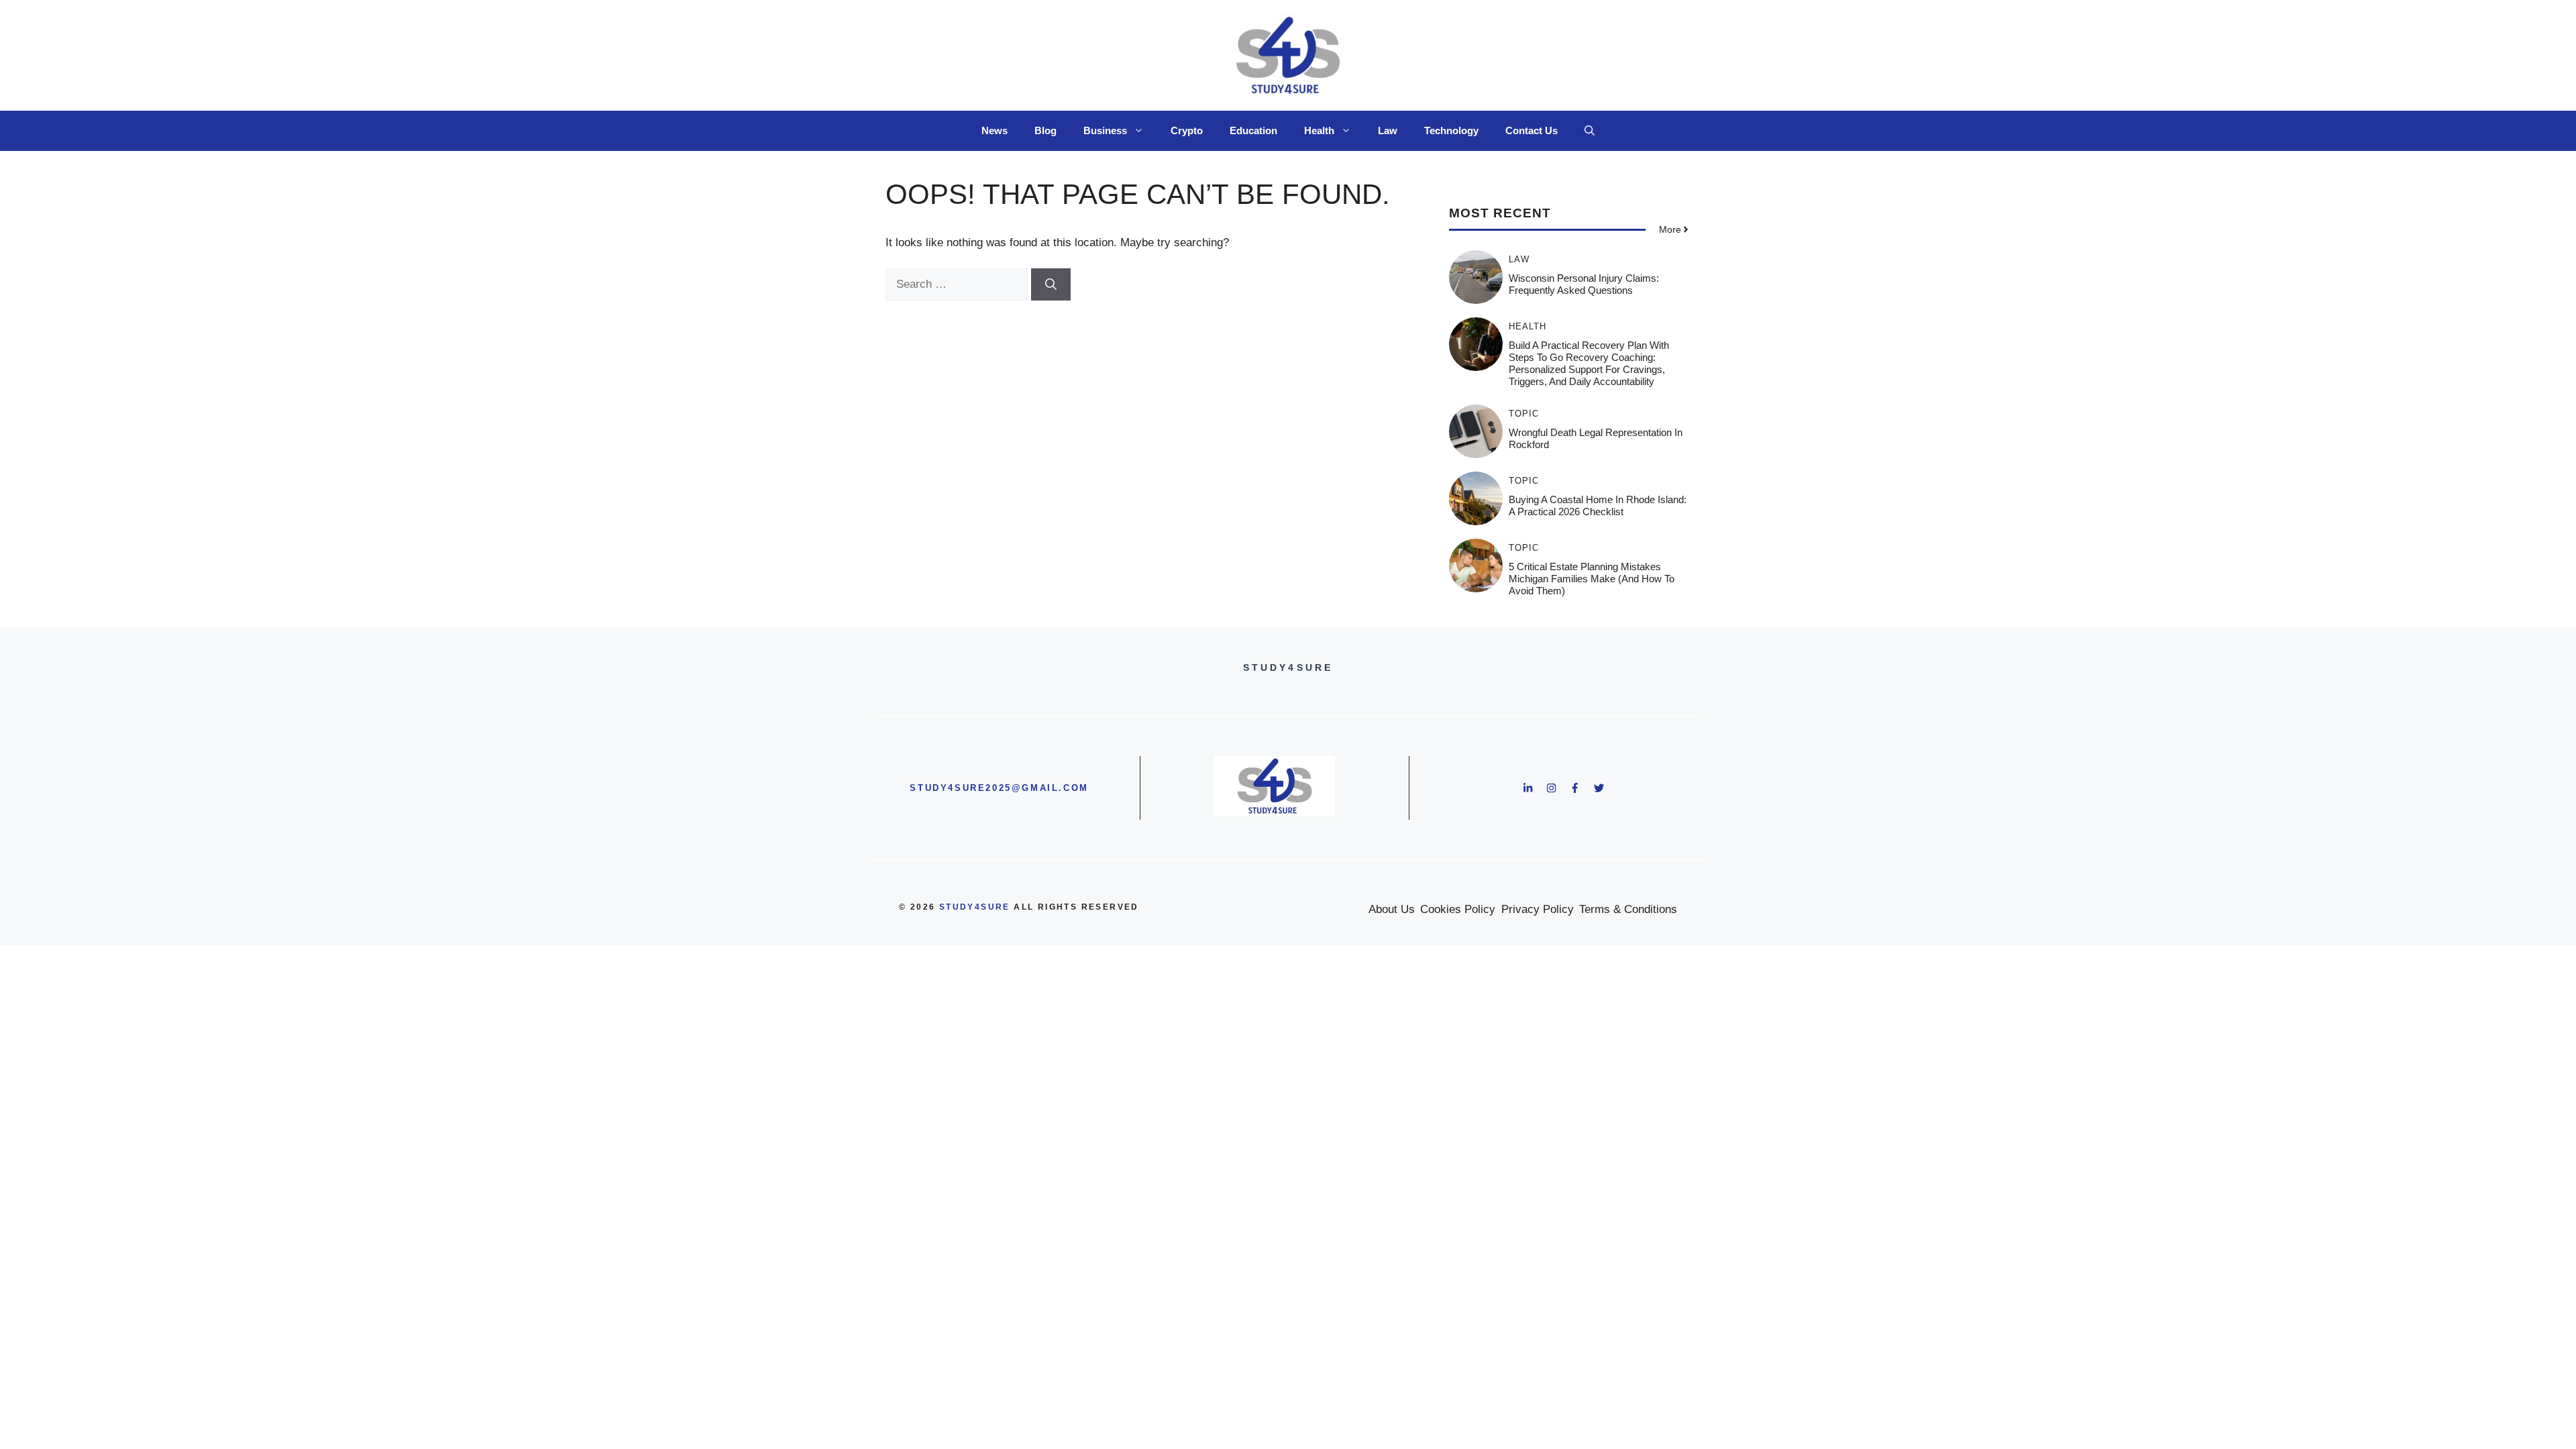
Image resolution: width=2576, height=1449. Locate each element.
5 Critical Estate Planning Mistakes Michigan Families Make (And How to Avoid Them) (1592, 579)
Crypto (1187, 130)
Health (1319, 130)
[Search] (1051, 284)
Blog (1045, 130)
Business (1105, 130)
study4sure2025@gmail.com (999, 788)
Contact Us (1532, 130)
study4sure (975, 907)
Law (1388, 130)
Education (1253, 130)
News (995, 130)
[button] (1590, 131)
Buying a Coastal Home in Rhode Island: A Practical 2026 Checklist (1598, 505)
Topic (1524, 414)
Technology (1451, 130)
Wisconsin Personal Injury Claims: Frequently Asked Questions (1584, 284)
